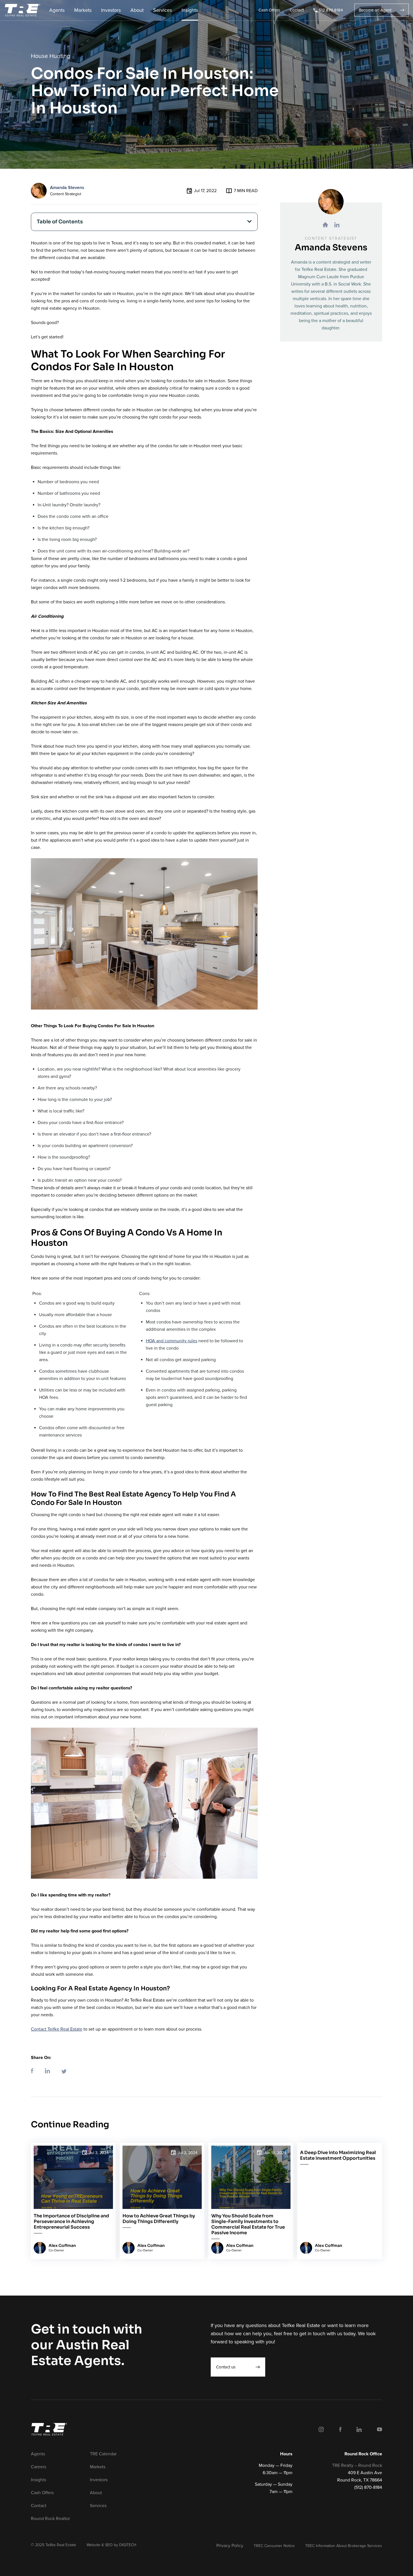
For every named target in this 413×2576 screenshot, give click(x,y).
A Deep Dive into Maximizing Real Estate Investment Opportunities (338, 2155)
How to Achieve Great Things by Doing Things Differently (159, 2219)
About (137, 10)
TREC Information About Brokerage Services (344, 2546)
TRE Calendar (103, 2454)
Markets (83, 10)
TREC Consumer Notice (274, 2546)
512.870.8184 (331, 10)
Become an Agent (375, 10)
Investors (111, 10)
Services (163, 10)
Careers (38, 2467)
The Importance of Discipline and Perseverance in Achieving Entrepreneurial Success (71, 2222)
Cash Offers (269, 10)
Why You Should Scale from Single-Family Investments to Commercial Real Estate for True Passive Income (248, 2224)
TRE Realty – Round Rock (357, 2465)
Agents (57, 10)
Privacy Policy (230, 2546)
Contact (297, 10)
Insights (190, 10)
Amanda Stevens (67, 188)
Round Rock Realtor (50, 2519)
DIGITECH (128, 2545)
